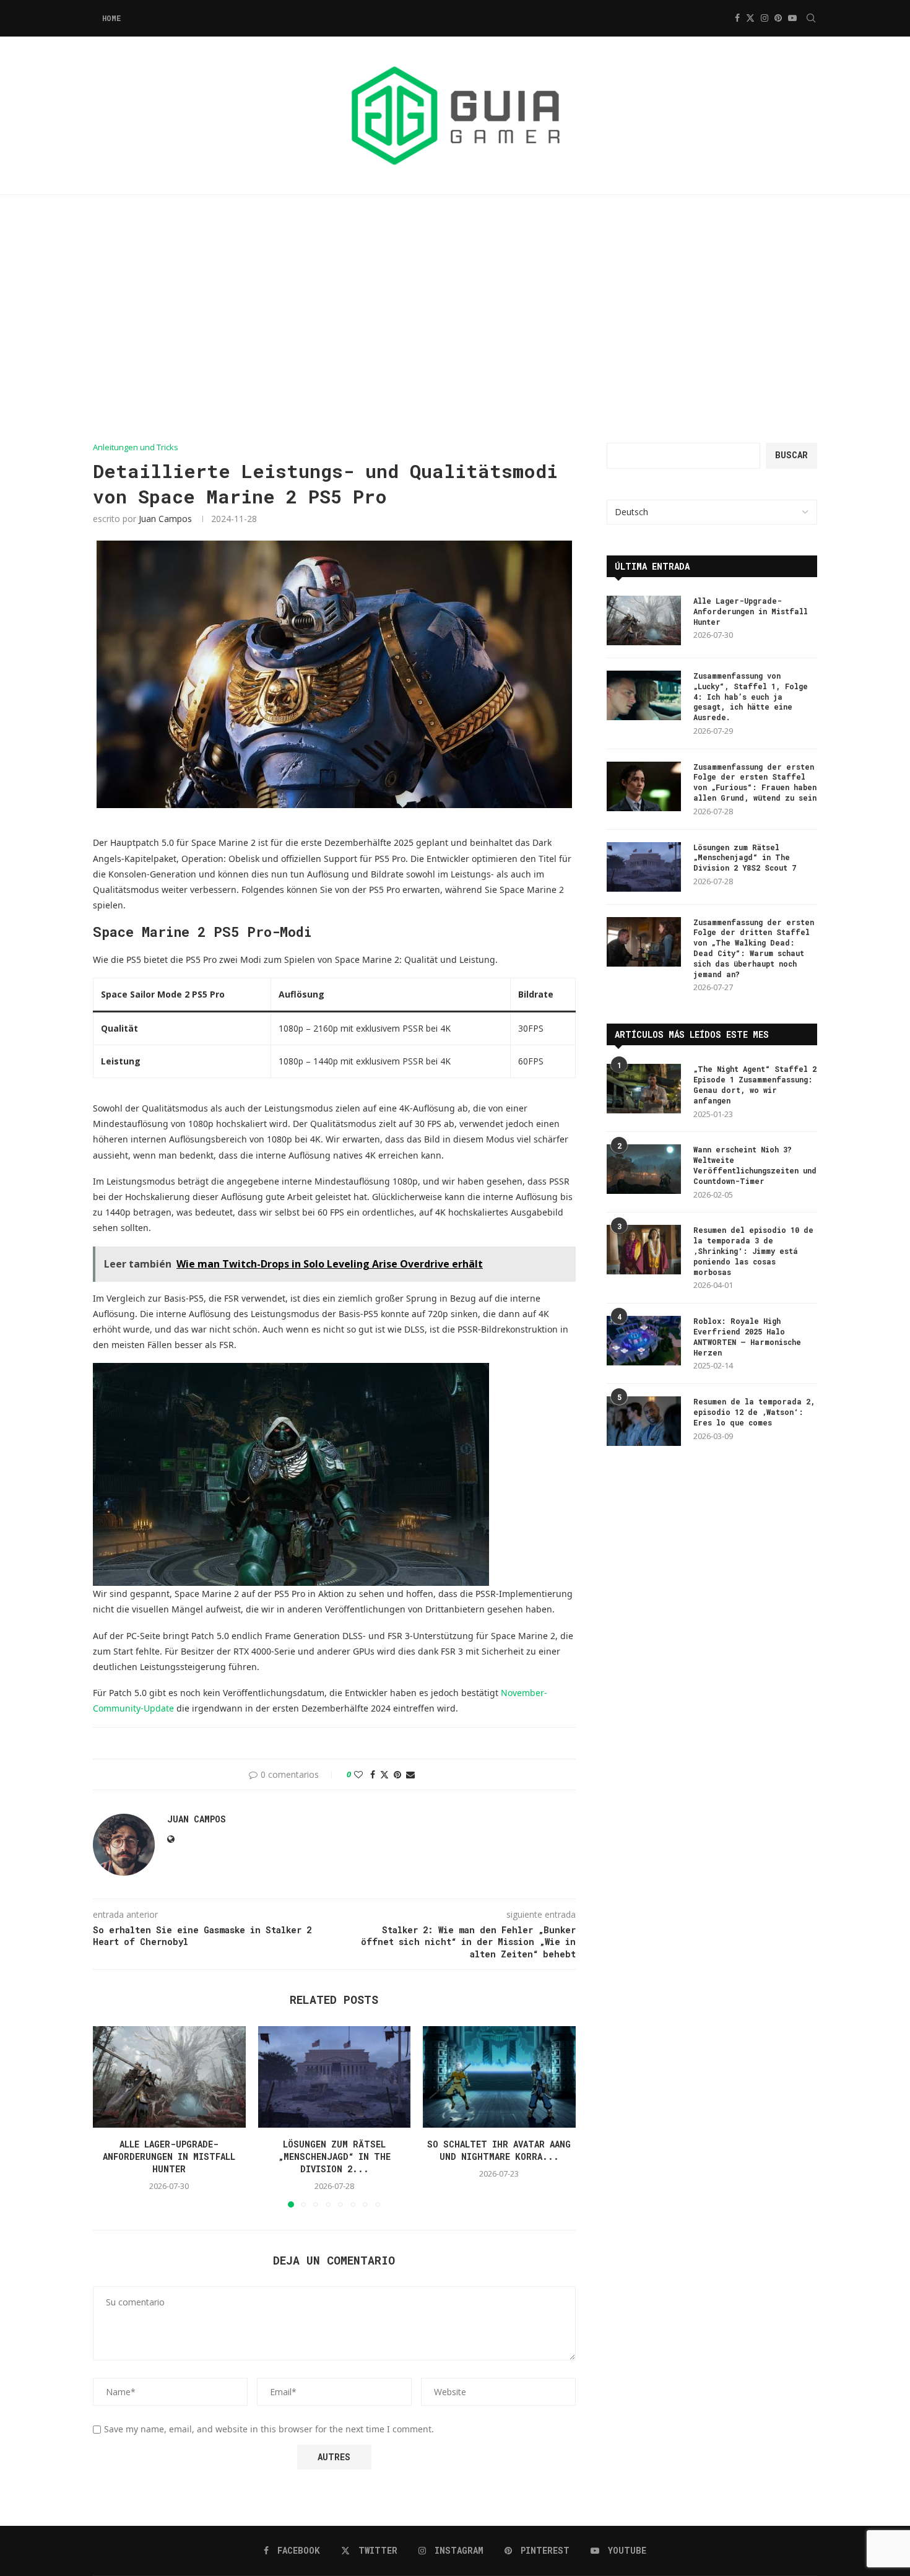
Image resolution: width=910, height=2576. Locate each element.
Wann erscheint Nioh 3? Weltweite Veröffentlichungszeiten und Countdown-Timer (755, 1165)
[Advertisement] (455, 319)
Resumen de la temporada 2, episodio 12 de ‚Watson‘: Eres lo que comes (754, 1412)
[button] (110, 2116)
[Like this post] (358, 1774)
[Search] (811, 18)
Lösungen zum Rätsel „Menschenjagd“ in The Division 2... (334, 2156)
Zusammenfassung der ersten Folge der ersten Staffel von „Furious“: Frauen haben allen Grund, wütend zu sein (755, 782)
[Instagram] (765, 18)
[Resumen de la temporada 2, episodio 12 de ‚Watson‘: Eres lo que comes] (644, 1421)
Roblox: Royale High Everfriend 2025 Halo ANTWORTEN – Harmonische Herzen (747, 1336)
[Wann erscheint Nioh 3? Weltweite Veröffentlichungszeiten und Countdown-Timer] (644, 1169)
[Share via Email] (410, 1774)
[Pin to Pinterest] (397, 1774)
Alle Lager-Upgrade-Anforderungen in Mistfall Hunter (169, 2156)
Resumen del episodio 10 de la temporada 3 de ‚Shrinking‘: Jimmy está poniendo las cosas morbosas (753, 1251)
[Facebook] (737, 18)
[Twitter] (750, 18)
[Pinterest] (778, 18)
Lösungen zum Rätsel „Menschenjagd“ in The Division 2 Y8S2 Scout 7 (745, 858)
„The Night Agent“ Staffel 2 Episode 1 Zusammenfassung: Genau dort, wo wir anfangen (755, 1084)
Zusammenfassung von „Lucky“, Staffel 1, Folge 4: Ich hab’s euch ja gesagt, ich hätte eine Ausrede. (751, 696)
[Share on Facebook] (373, 1774)
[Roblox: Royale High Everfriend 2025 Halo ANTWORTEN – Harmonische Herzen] (644, 1341)
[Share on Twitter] (384, 1774)
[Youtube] (792, 18)
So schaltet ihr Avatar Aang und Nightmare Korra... (500, 2150)
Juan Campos (165, 519)
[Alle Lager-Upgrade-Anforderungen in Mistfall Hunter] (169, 2077)
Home (111, 18)
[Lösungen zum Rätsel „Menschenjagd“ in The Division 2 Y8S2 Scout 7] (335, 2077)
